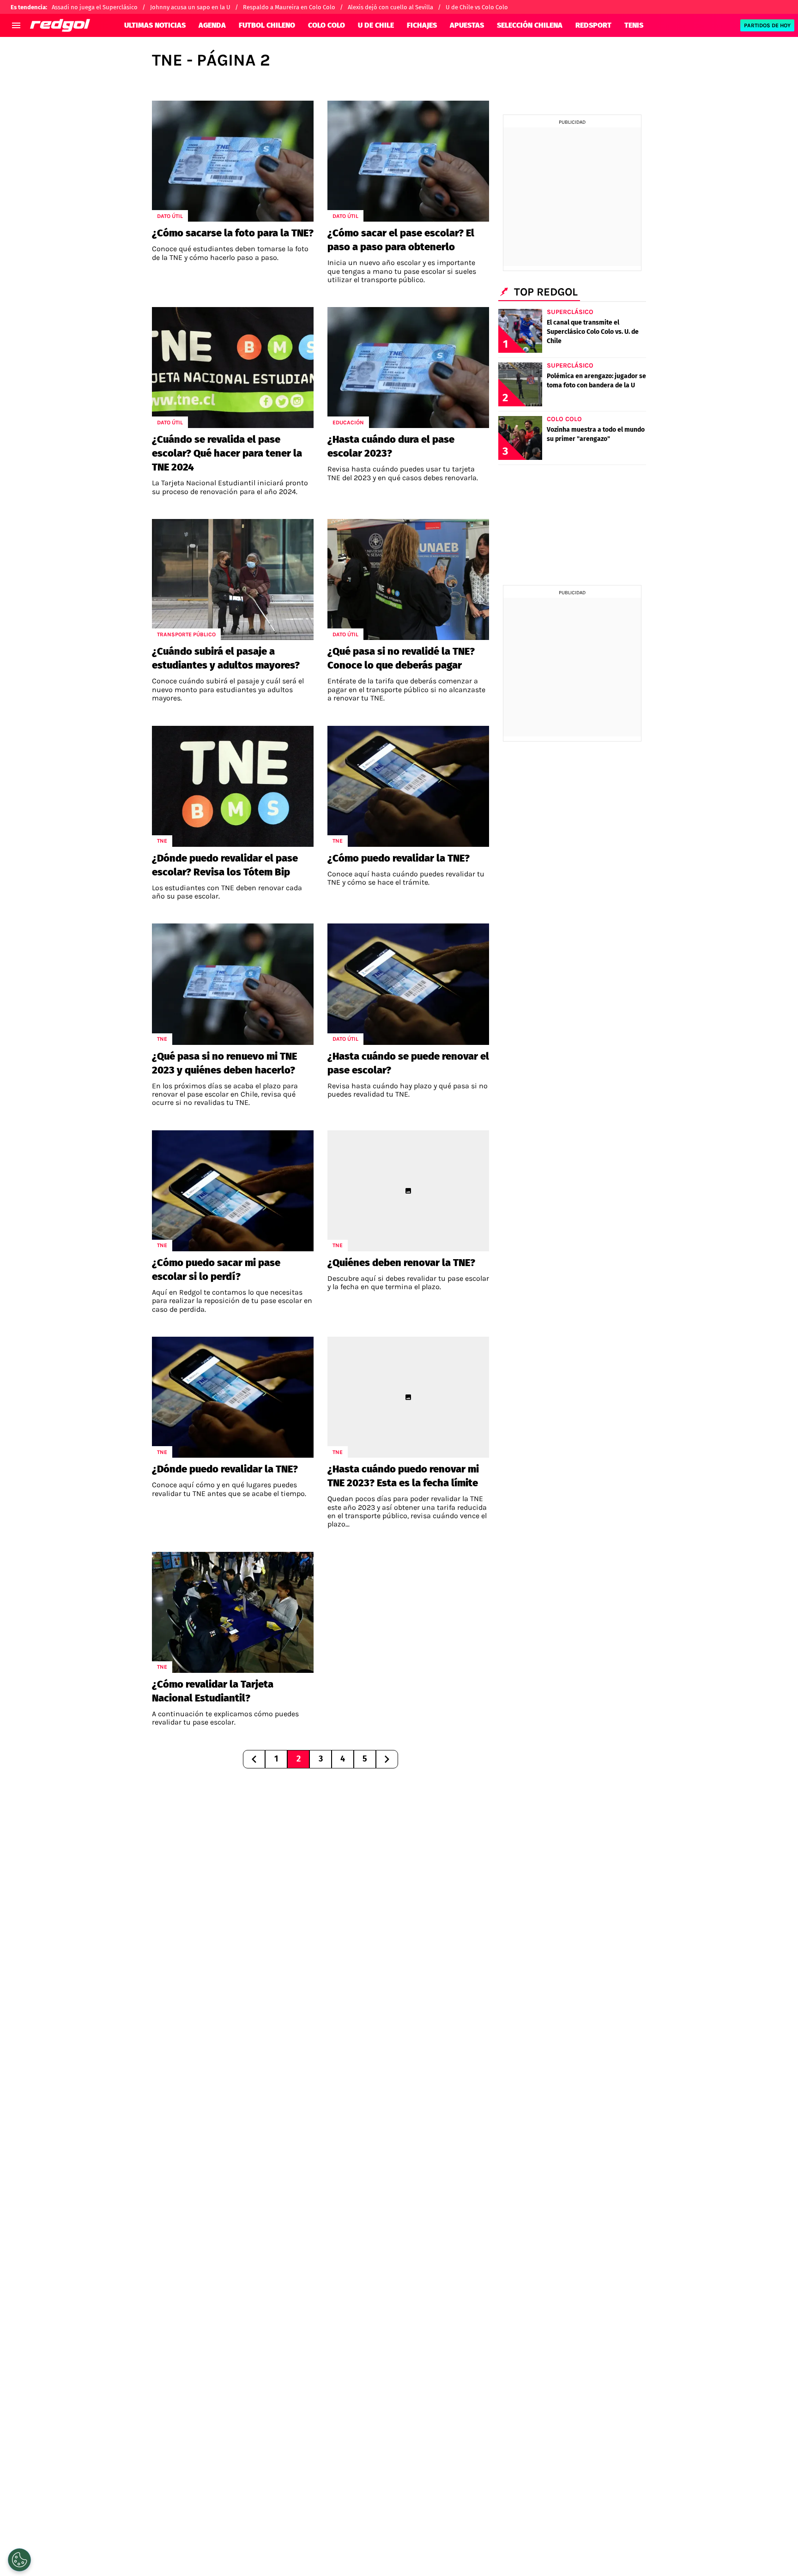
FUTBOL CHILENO (267, 25)
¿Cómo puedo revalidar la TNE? (399, 858)
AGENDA (212, 25)
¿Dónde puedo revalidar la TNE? (225, 1469)
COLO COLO (326, 25)
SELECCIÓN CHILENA (530, 25)
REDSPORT (593, 25)
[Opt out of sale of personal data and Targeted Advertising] (19, 2560)
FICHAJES (422, 25)
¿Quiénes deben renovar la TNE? (401, 1263)
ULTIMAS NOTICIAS (155, 25)
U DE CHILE (376, 25)
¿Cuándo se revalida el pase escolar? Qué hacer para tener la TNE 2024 (227, 453)
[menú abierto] (16, 25)
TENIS (634, 25)
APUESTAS (467, 25)
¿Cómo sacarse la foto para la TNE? (233, 233)
